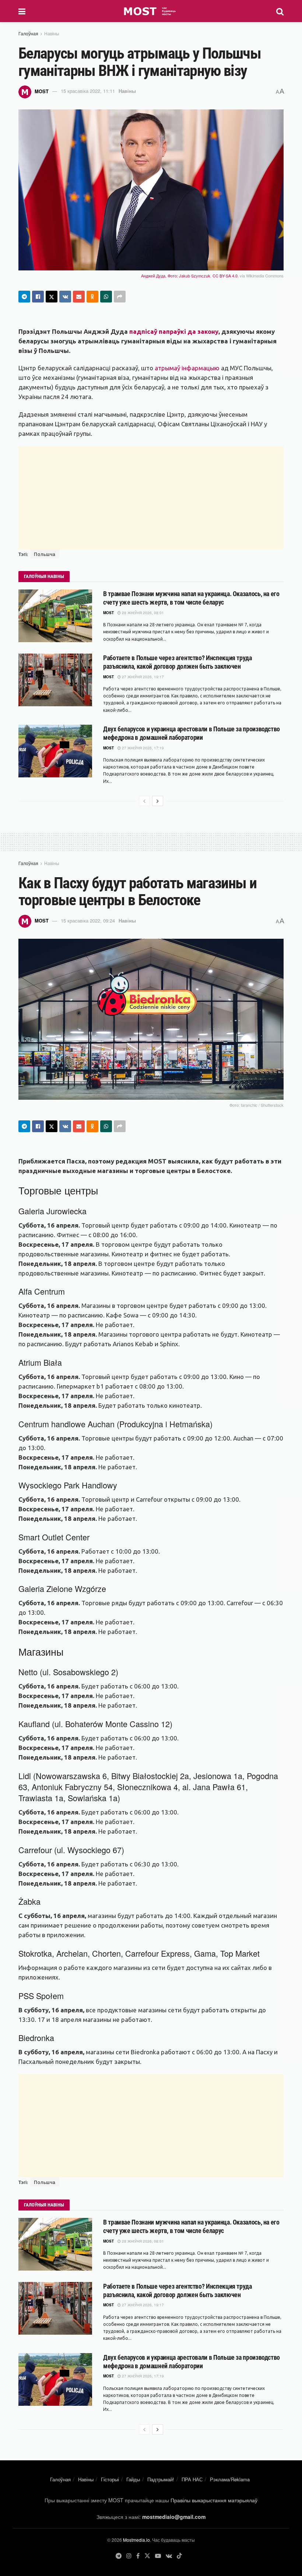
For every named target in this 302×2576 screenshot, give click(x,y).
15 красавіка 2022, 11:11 (88, 91)
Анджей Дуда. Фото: (160, 276)
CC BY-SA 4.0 (225, 276)
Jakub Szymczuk (195, 276)
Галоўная (28, 33)
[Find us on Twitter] (147, 2556)
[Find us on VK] (169, 2556)
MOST (42, 91)
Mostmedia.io (136, 2540)
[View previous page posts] (144, 801)
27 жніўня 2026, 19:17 (142, 677)
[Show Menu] (22, 11)
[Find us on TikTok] (179, 2556)
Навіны (52, 33)
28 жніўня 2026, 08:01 (142, 613)
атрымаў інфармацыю (187, 368)
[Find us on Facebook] (138, 2556)
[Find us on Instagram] (129, 2556)
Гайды (133, 2479)
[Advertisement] (151, 498)
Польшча (45, 554)
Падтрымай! (161, 2479)
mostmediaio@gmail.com (174, 2517)
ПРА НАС (192, 2479)
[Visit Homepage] (151, 11)
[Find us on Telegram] (119, 2556)
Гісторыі (110, 2479)
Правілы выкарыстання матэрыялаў (214, 2500)
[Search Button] (280, 11)
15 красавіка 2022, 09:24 (88, 920)
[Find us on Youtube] (158, 2556)
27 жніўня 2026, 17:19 (142, 748)
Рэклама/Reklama (230, 2479)
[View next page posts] (158, 801)
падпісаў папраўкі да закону (174, 331)
